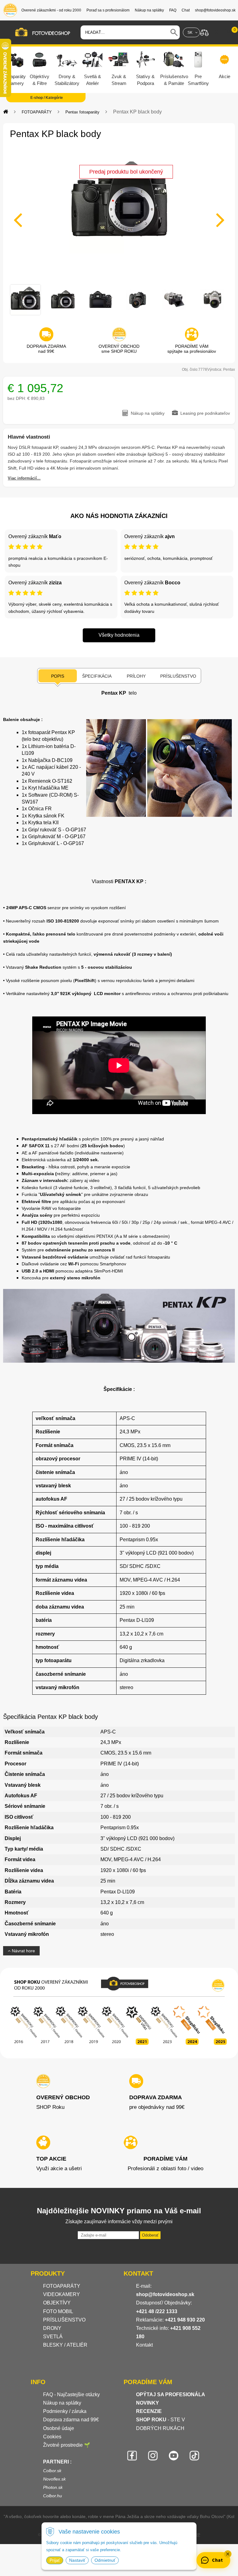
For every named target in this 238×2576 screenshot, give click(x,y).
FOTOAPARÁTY (37, 112)
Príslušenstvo (178, 676)
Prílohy (136, 676)
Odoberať (150, 2235)
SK (190, 33)
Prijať (55, 2560)
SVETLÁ (53, 2337)
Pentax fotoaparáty (82, 112)
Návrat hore (23, 1951)
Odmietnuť (105, 2560)
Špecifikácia (97, 676)
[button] (228, 2554)
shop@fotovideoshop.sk (165, 2294)
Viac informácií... (24, 478)
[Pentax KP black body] (119, 216)
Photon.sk (53, 2487)
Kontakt (144, 2345)
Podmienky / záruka (65, 2411)
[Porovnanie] (204, 32)
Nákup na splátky (62, 2403)
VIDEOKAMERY (62, 2294)
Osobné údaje (59, 2428)
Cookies (52, 2437)
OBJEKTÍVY (57, 2303)
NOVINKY (148, 2403)
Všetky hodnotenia (119, 635)
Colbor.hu (53, 2496)
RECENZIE (149, 2411)
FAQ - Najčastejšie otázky (71, 2395)
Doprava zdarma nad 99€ (71, 2420)
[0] (229, 33)
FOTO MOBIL (58, 2311)
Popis (58, 676)
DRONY (52, 2328)
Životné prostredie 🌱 (67, 2445)
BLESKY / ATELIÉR (65, 2345)
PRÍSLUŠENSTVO (64, 2320)
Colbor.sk (52, 2471)
